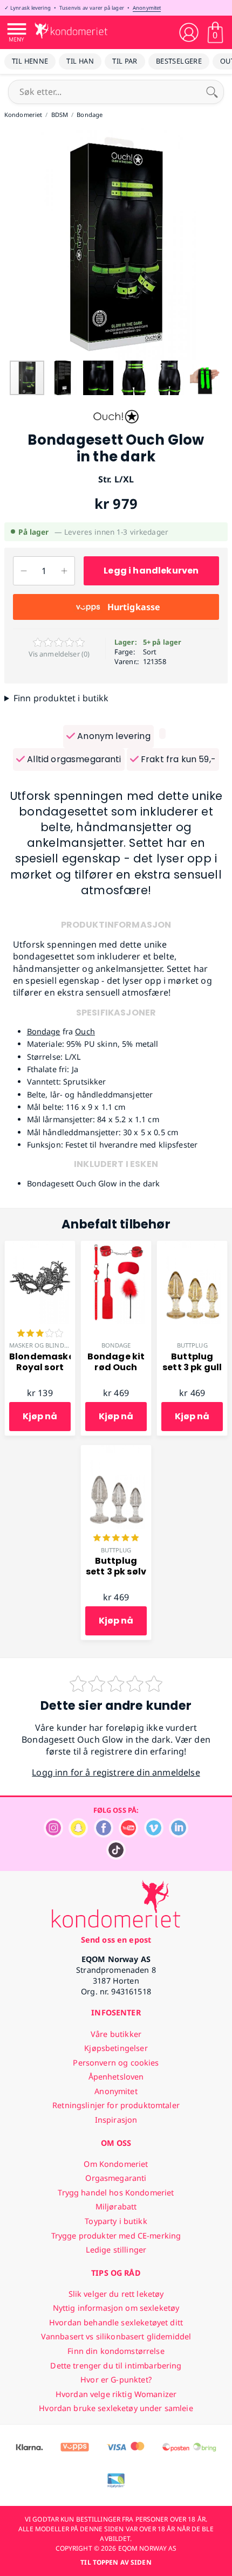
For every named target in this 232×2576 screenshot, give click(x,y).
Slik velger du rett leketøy (116, 2294)
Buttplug (192, 1345)
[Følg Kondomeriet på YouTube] (128, 1835)
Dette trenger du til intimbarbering (116, 2366)
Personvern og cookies (116, 2063)
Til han (80, 61)
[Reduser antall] (23, 571)
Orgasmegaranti (116, 2178)
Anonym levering (113, 736)
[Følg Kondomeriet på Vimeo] (154, 1835)
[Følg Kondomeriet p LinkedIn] (179, 1835)
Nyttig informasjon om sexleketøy (116, 2308)
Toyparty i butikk (116, 2221)
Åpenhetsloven (116, 2077)
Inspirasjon (116, 2120)
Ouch (85, 1031)
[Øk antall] (64, 571)
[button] (10, 244)
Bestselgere (179, 61)
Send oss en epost (116, 1940)
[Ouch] (116, 426)
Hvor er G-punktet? (116, 2380)
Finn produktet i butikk (61, 698)
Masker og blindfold (45, 1345)
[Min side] (189, 32)
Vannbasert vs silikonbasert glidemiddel (116, 2336)
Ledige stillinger (116, 2250)
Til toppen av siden (116, 2562)
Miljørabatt (116, 2206)
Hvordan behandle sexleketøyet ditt (116, 2322)
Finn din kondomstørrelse (116, 2351)
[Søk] (212, 92)
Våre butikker (116, 2034)
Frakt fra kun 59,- (177, 759)
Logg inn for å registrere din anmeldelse (116, 1772)
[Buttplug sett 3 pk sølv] (116, 1451)
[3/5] (40, 1334)
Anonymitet (147, 8)
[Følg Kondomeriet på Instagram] (53, 1835)
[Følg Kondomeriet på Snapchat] (78, 1835)
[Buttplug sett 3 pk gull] (192, 1247)
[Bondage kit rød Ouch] (116, 1247)
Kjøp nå (40, 1416)
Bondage (44, 1031)
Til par (125, 61)
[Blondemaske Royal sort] (40, 1247)
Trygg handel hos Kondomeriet (116, 2192)
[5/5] (116, 1539)
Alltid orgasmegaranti (73, 759)
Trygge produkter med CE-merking (116, 2236)
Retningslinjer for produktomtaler (116, 2105)
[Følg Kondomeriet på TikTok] (116, 1857)
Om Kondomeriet (116, 2164)
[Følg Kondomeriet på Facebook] (104, 1835)
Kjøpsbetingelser (116, 2048)
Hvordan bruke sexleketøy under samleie (116, 2408)
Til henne (30, 61)
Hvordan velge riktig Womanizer (116, 2394)
